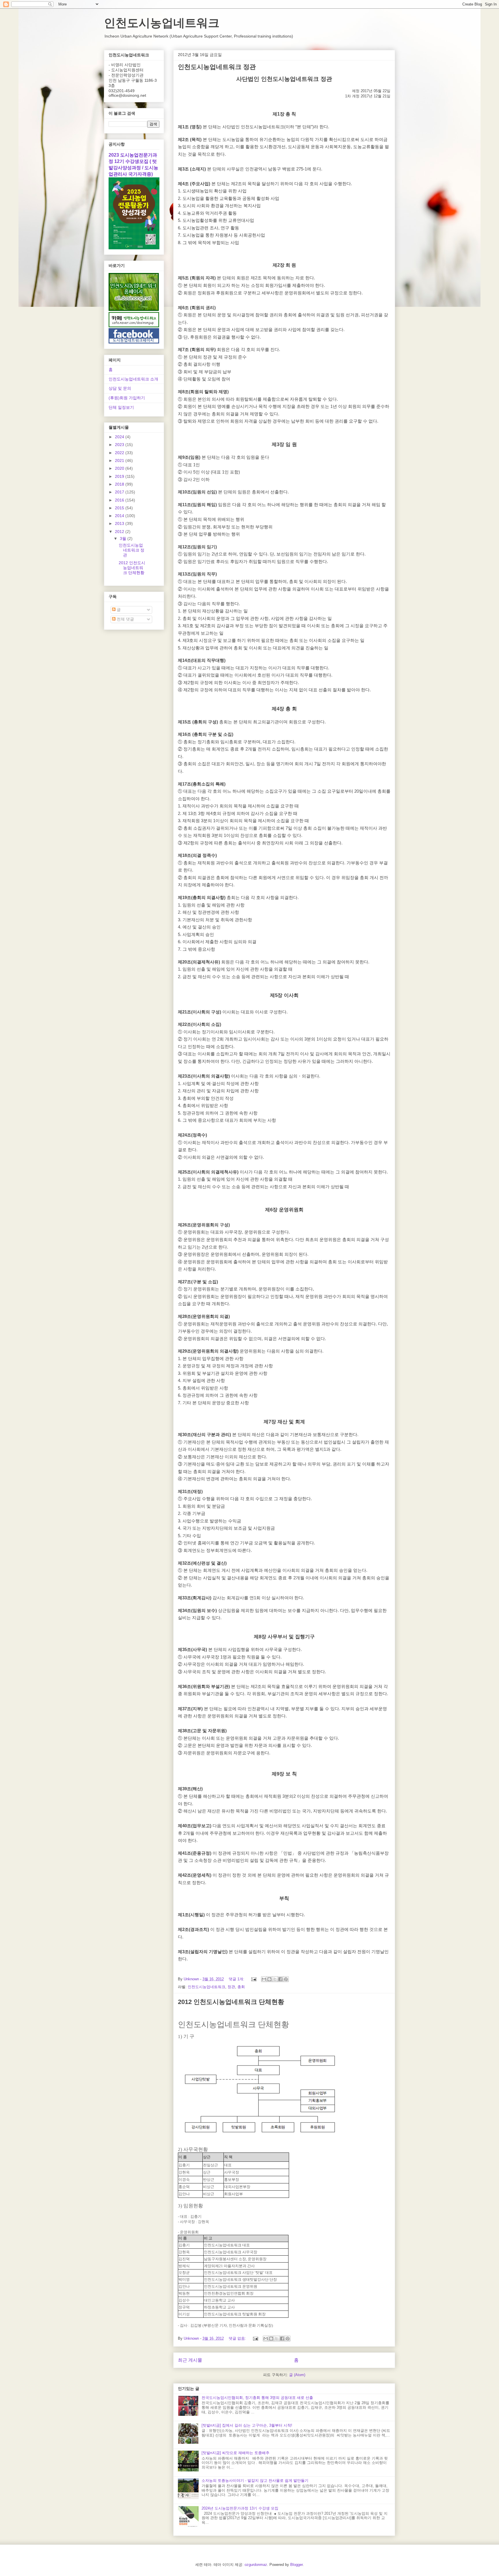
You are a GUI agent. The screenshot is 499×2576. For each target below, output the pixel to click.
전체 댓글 (125, 619)
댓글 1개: (237, 1979)
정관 (231, 1987)
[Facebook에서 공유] (280, 1979)
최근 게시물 (190, 2360)
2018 (120, 484)
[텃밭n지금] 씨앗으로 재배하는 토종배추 (235, 2453)
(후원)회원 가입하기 (127, 398)
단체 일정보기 (121, 407)
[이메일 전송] (253, 1979)
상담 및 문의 (120, 388)
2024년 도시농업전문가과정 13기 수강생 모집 (240, 2508)
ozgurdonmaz (256, 2565)
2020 (120, 468)
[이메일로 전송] (264, 1979)
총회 (241, 1987)
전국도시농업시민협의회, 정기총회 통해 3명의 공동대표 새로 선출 (257, 2398)
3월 (124, 538)
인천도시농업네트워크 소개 (133, 379)
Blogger (296, 2565)
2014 (120, 516)
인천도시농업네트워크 (162, 23)
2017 (120, 492)
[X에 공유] (275, 1979)
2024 (120, 437)
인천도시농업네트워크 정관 (217, 67)
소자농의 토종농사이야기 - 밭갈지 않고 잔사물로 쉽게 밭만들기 (255, 2481)
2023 (120, 445)
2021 (120, 460)
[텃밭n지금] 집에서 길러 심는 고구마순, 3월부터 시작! (247, 2425)
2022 (120, 453)
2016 (120, 500)
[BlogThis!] (269, 1979)
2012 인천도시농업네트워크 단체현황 (231, 2002)
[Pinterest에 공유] (286, 1979)
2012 (120, 532)
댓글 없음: (238, 2338)
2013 (120, 523)
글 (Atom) (297, 2375)
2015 (120, 508)
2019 (120, 476)
